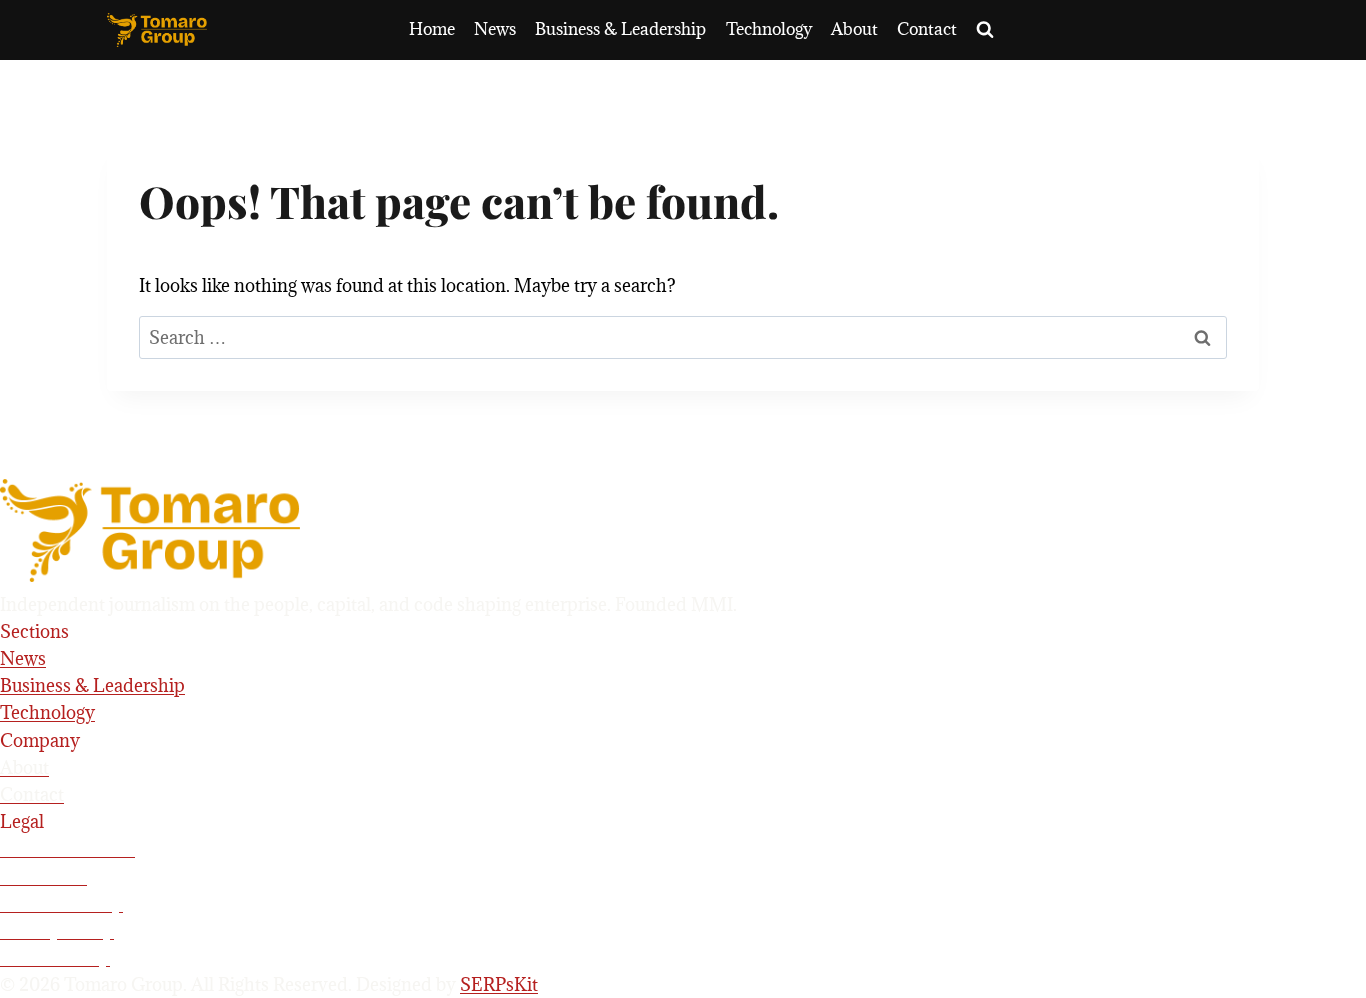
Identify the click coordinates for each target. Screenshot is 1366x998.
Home (432, 29)
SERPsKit (499, 984)
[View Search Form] (985, 30)
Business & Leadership (620, 29)
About (854, 29)
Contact (927, 29)
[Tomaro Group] (683, 530)
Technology (769, 29)
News (495, 29)
